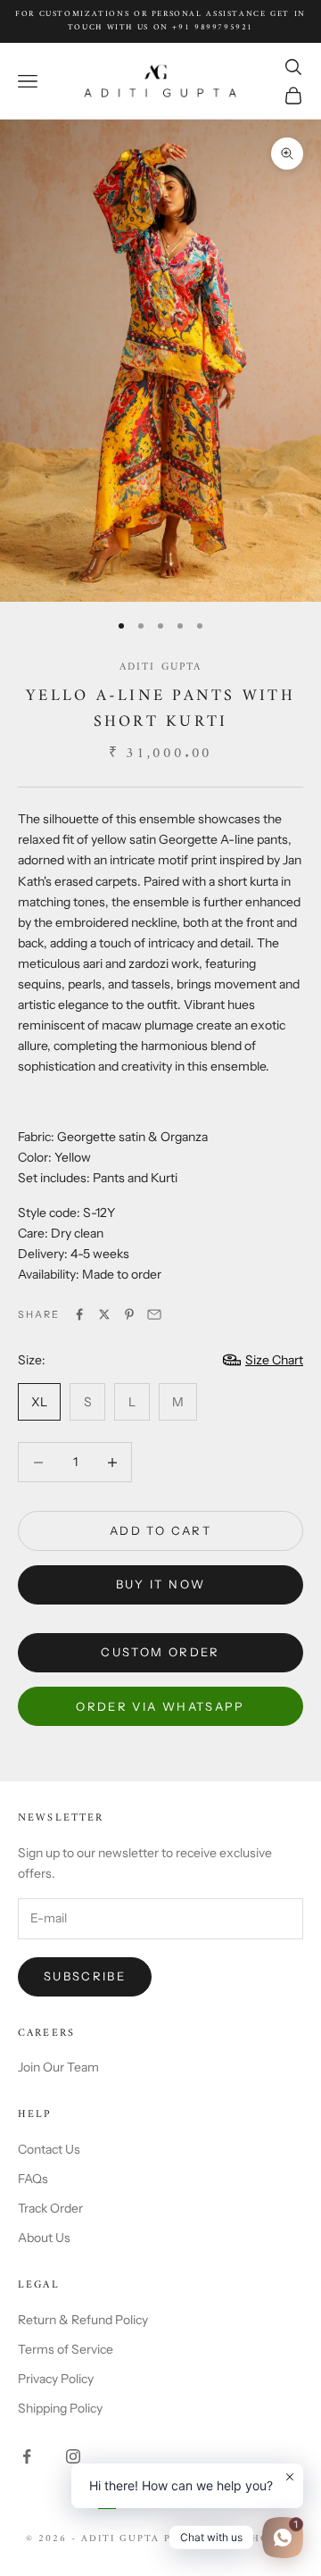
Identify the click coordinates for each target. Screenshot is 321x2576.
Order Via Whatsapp (160, 1706)
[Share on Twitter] (104, 1314)
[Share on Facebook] (79, 1314)
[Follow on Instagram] (73, 2456)
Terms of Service (66, 2349)
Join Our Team (58, 2067)
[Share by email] (154, 1314)
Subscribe (85, 1976)
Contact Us (49, 2149)
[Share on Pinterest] (129, 1314)
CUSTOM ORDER (160, 1652)
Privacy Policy (56, 2379)
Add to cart (160, 1530)
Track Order (50, 2208)
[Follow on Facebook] (27, 2456)
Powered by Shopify (230, 2539)
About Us (44, 2238)
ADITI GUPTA (161, 667)
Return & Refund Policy (83, 2320)
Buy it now (160, 1584)
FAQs (33, 2179)
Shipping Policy (60, 2408)
